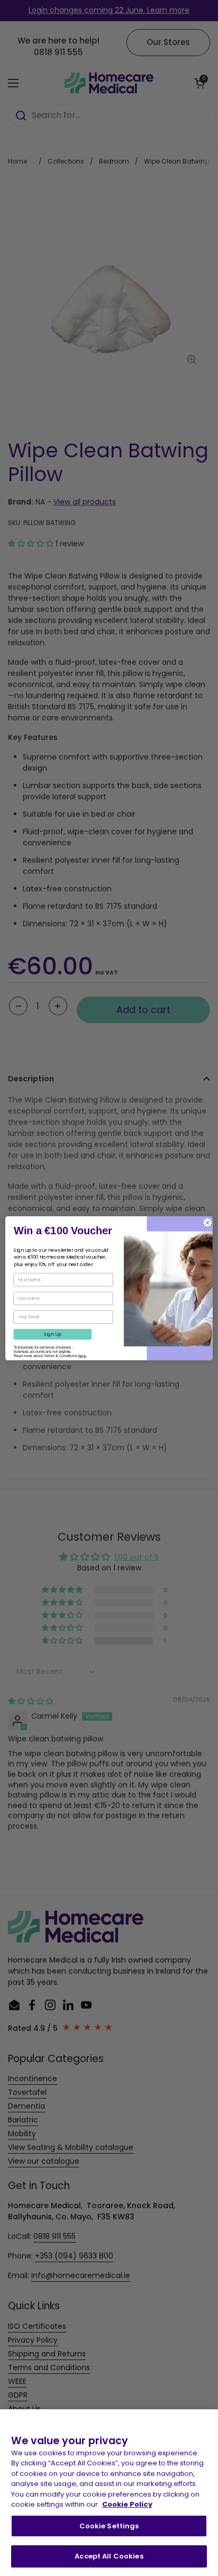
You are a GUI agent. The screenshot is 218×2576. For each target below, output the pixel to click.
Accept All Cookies (109, 2556)
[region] (109, 2493)
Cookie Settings (109, 2526)
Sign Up (53, 1334)
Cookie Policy (127, 2504)
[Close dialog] (207, 1223)
